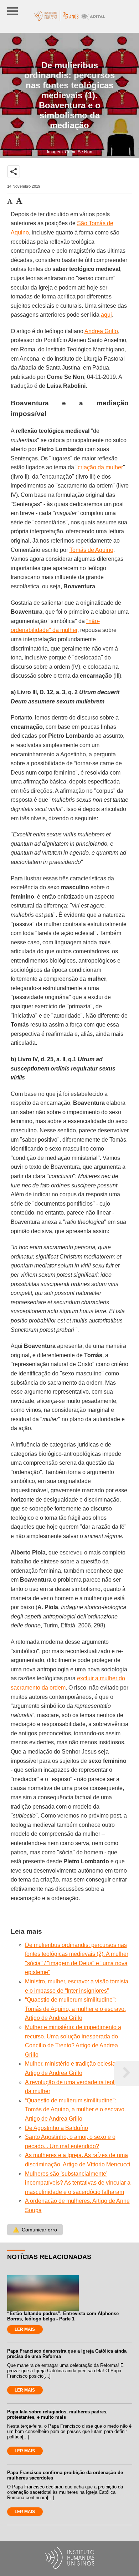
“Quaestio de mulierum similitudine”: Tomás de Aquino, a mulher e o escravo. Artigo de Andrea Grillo (75, 2009)
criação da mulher (100, 467)
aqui (106, 315)
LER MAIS (25, 2329)
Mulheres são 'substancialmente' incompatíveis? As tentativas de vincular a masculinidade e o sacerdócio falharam (78, 2183)
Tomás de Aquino (91, 550)
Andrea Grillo (101, 331)
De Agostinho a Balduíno (56, 2128)
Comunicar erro (35, 2230)
